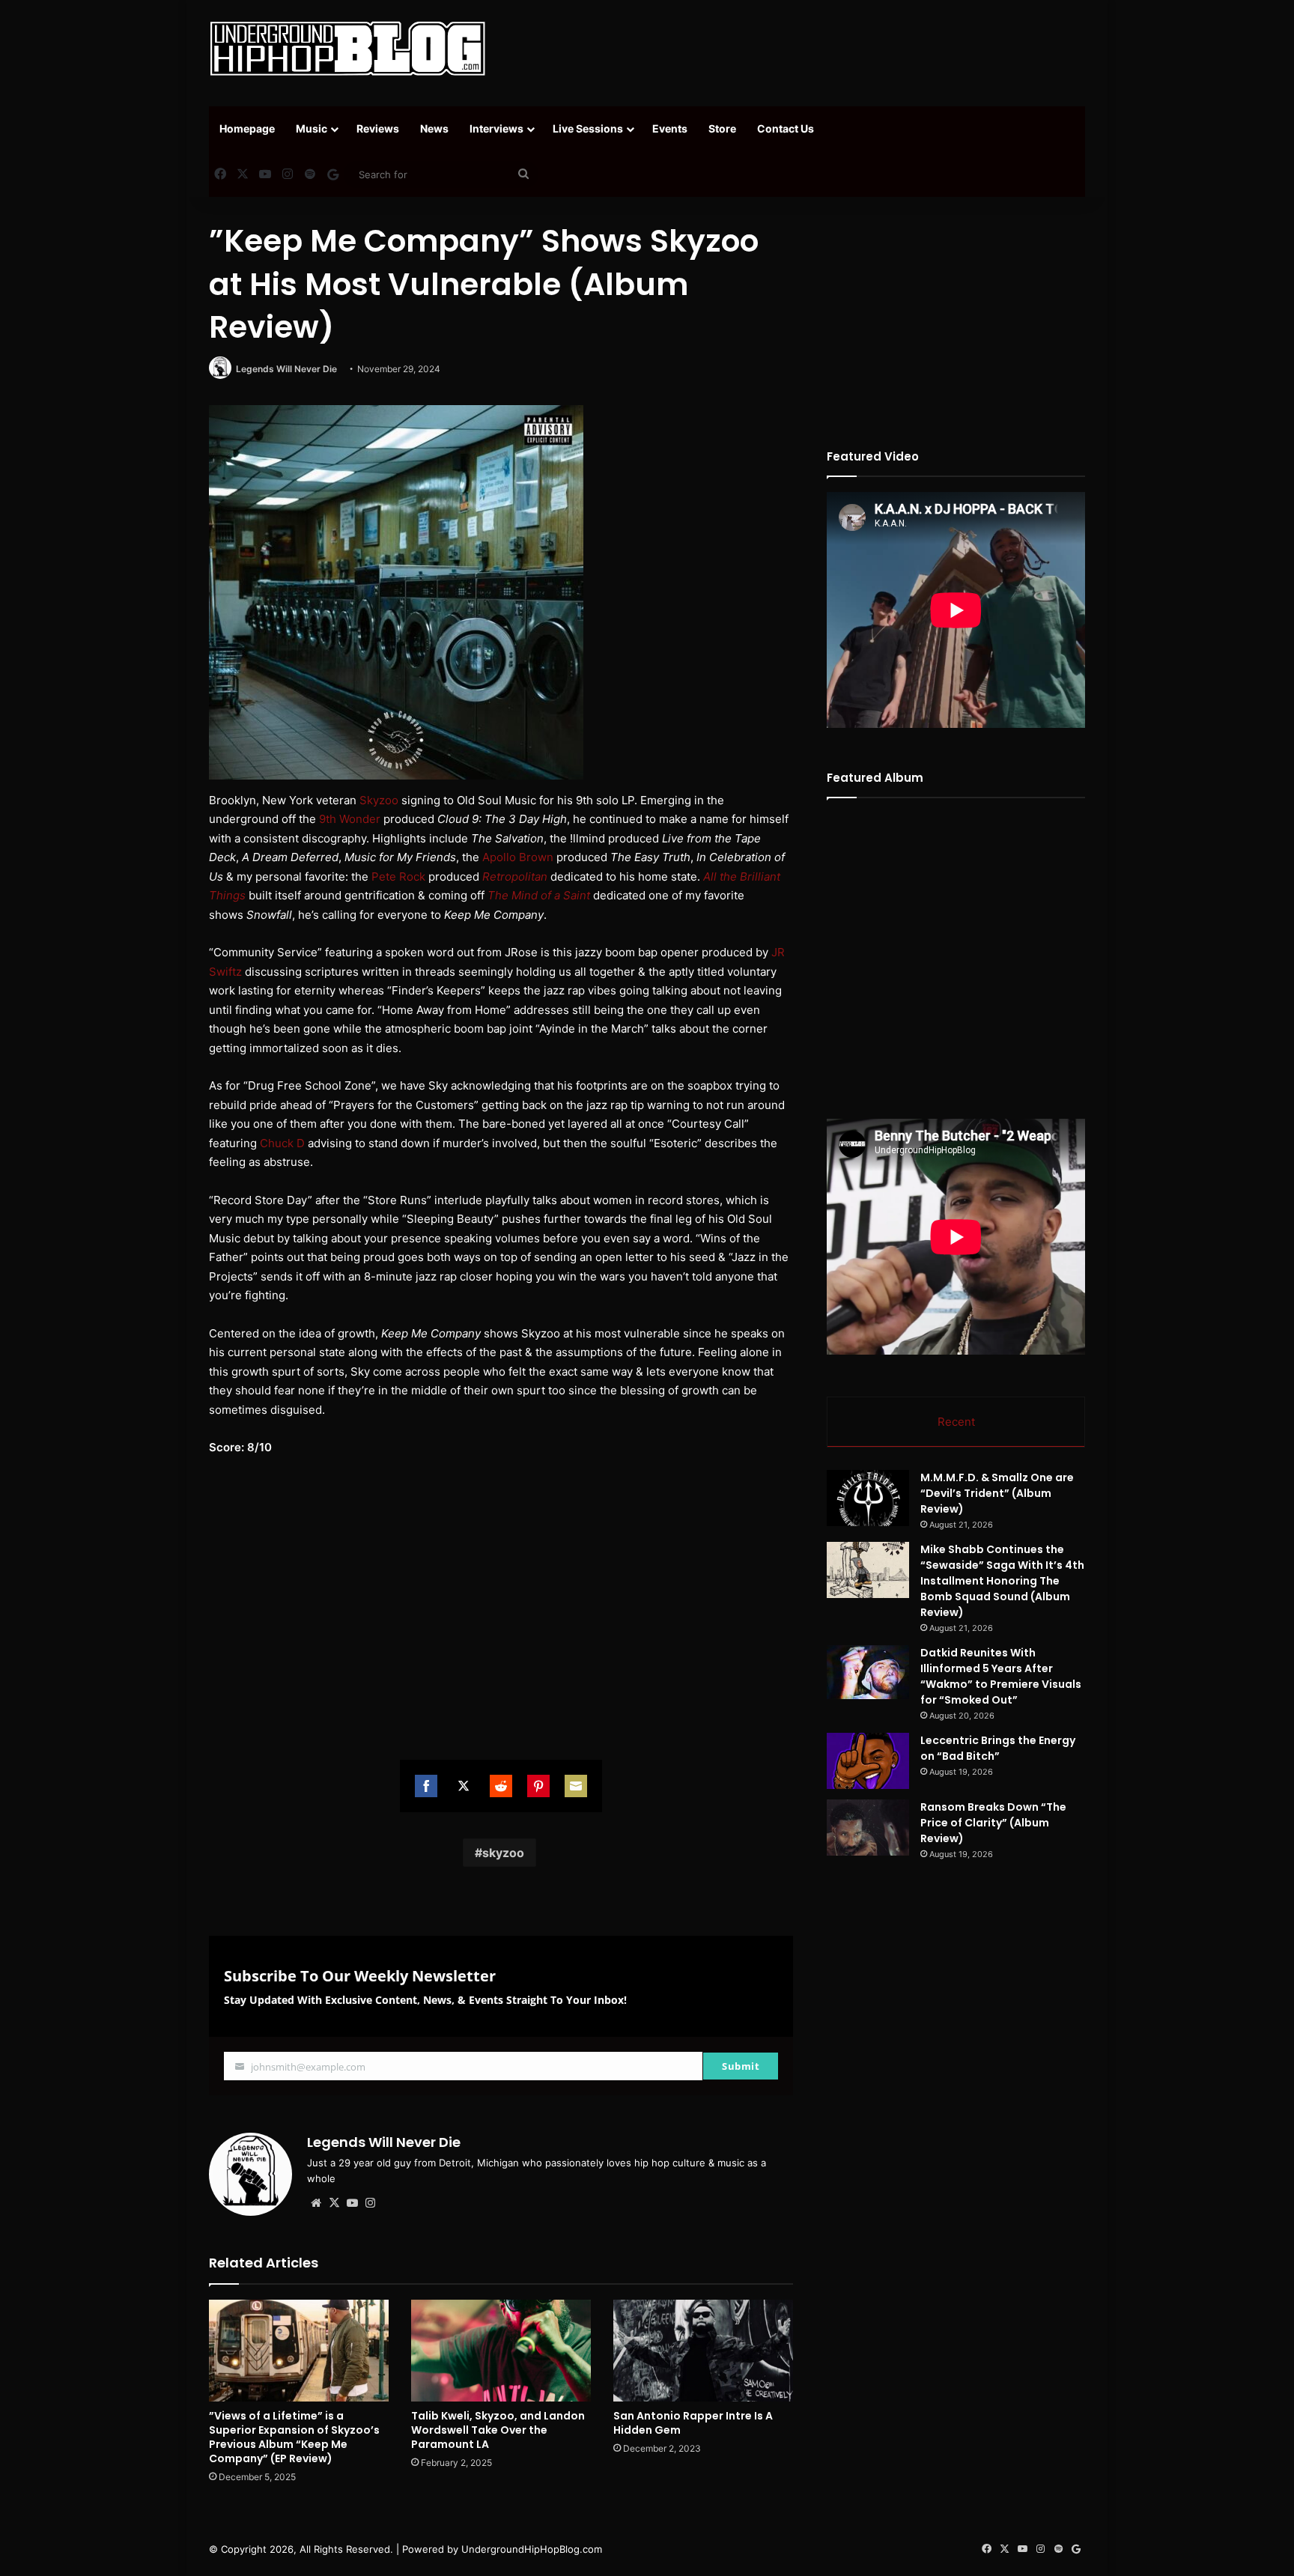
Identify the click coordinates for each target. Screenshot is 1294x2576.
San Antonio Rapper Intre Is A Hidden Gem (693, 2423)
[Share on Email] (576, 1786)
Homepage (247, 128)
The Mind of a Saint (539, 895)
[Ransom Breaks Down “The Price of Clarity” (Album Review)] (868, 1828)
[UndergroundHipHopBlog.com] (347, 49)
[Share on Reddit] (501, 1786)
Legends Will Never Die (286, 369)
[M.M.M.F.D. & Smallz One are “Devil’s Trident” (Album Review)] (868, 1498)
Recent (956, 1422)
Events (670, 128)
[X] (334, 2203)
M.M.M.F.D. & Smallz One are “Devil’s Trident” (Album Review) (997, 1493)
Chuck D (282, 1143)
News (434, 128)
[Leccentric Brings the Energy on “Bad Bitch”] (868, 1761)
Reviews (378, 128)
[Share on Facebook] (426, 1786)
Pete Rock (398, 877)
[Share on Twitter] (464, 1786)
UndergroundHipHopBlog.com (532, 2549)
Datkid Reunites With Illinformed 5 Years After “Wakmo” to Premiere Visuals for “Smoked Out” (1001, 1676)
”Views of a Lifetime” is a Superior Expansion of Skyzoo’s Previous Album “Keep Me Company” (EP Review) (294, 2437)
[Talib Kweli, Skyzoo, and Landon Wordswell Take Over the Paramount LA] (501, 2350)
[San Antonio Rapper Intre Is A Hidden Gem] (703, 2350)
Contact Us (786, 128)
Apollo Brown (518, 857)
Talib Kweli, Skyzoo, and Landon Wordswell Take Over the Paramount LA (498, 2430)
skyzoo (503, 1853)
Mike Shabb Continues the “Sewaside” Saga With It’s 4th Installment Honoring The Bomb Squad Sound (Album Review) (1002, 1581)
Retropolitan (515, 877)
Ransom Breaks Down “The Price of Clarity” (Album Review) (993, 1823)
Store (722, 128)
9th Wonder (350, 819)
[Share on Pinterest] (538, 1786)
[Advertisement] (797, 49)
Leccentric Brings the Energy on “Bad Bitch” (998, 1748)
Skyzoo (379, 800)
